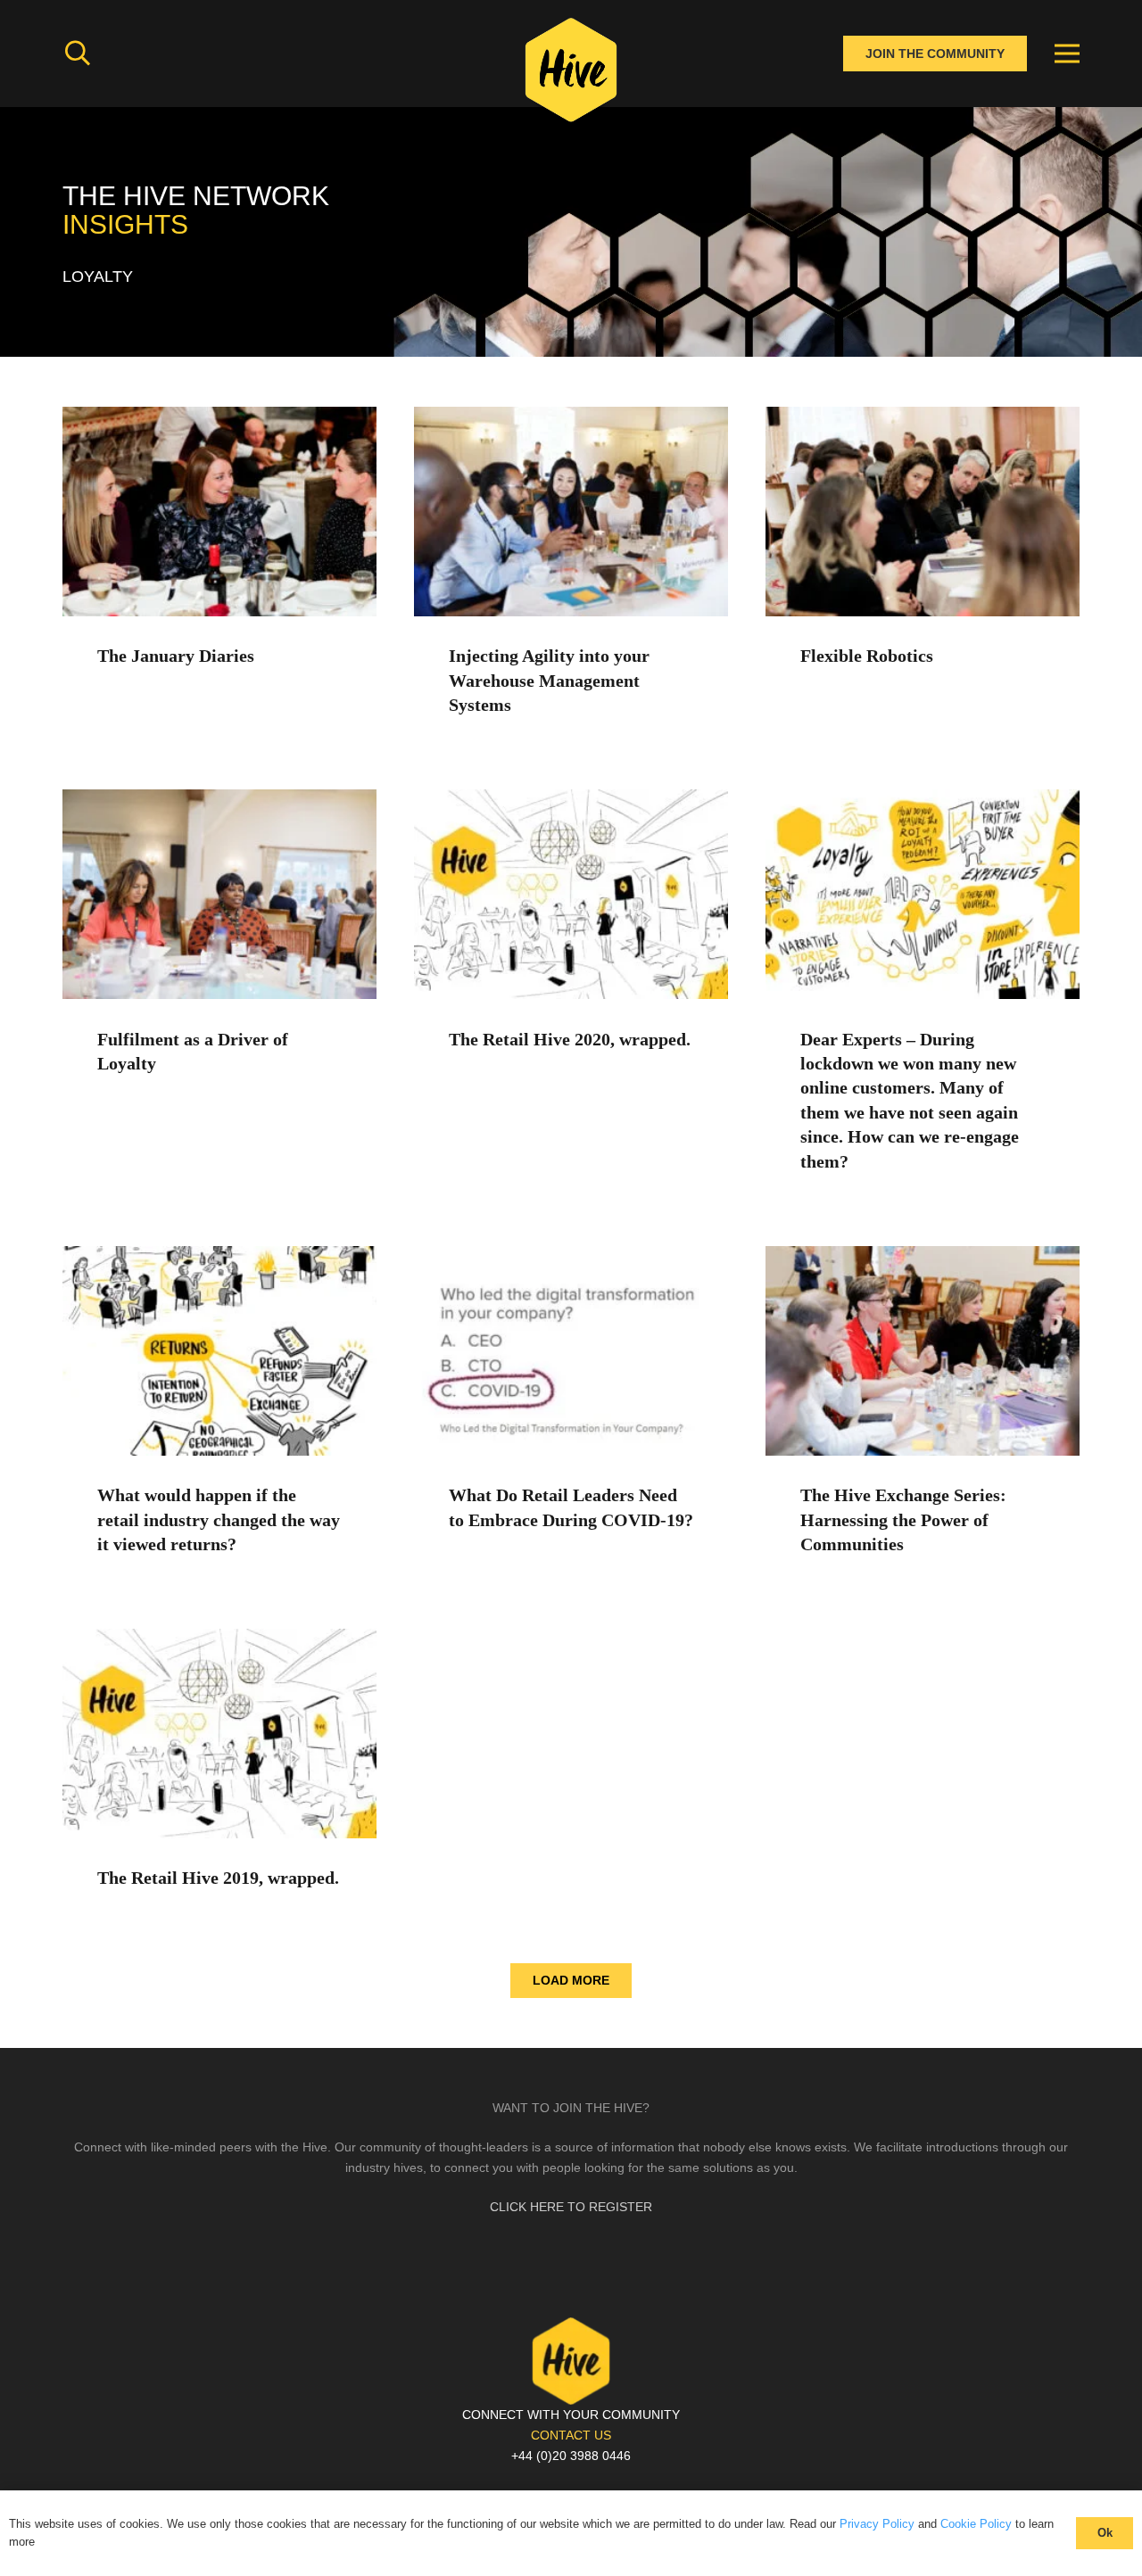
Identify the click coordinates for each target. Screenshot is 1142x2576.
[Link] (571, 76)
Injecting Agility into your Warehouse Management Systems (549, 681)
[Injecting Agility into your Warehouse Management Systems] (571, 417)
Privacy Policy (877, 2524)
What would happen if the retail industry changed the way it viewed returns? (219, 1520)
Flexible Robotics (867, 656)
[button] (78, 53)
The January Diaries (176, 656)
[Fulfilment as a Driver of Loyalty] (219, 799)
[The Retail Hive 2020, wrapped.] (571, 799)
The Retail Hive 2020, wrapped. (570, 1040)
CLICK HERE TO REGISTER (571, 2207)
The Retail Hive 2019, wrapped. (218, 1878)
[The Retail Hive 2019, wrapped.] (219, 1639)
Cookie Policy (976, 2524)
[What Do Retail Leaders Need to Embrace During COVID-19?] (571, 1256)
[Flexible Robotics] (923, 417)
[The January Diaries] (219, 417)
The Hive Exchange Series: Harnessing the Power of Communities (903, 1520)
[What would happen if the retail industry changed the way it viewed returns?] (219, 1256)
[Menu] (1067, 54)
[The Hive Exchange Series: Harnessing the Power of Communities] (923, 1256)
